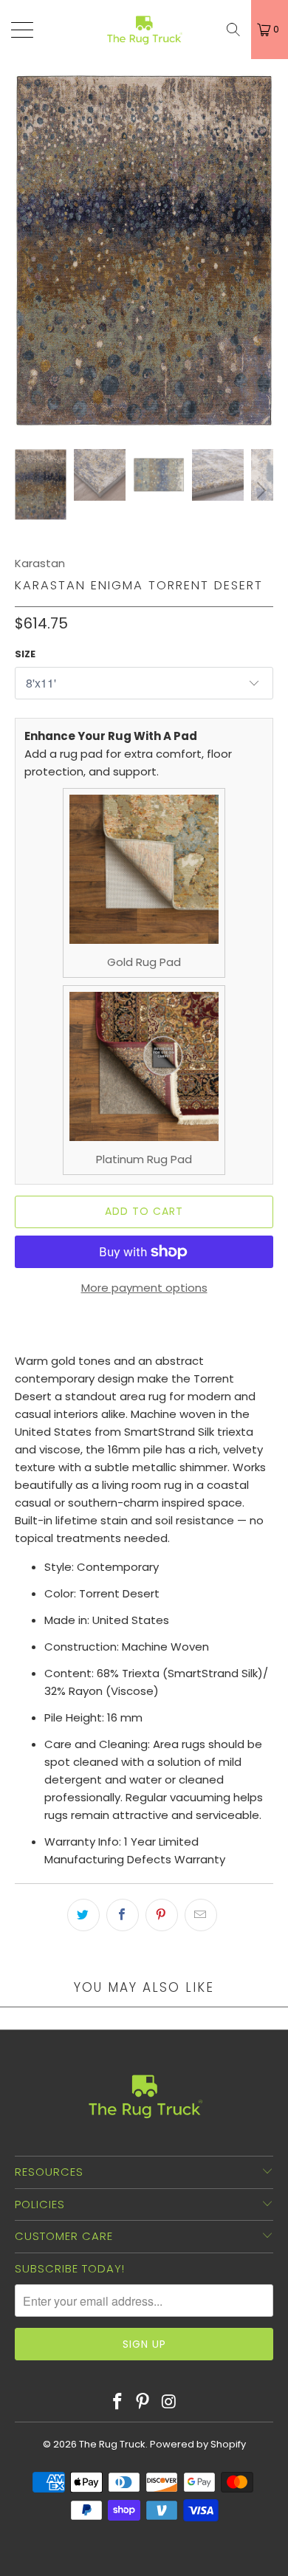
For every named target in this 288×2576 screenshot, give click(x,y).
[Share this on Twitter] (83, 1915)
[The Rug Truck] (144, 30)
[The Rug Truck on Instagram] (169, 2402)
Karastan (40, 563)
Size (25, 654)
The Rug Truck (112, 2444)
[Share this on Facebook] (123, 1915)
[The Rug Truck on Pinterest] (143, 2402)
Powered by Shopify (198, 2444)
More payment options (144, 1288)
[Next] (259, 250)
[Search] (233, 30)
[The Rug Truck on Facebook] (117, 2402)
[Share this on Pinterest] (162, 1915)
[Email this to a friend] (201, 1915)
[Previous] (29, 250)
